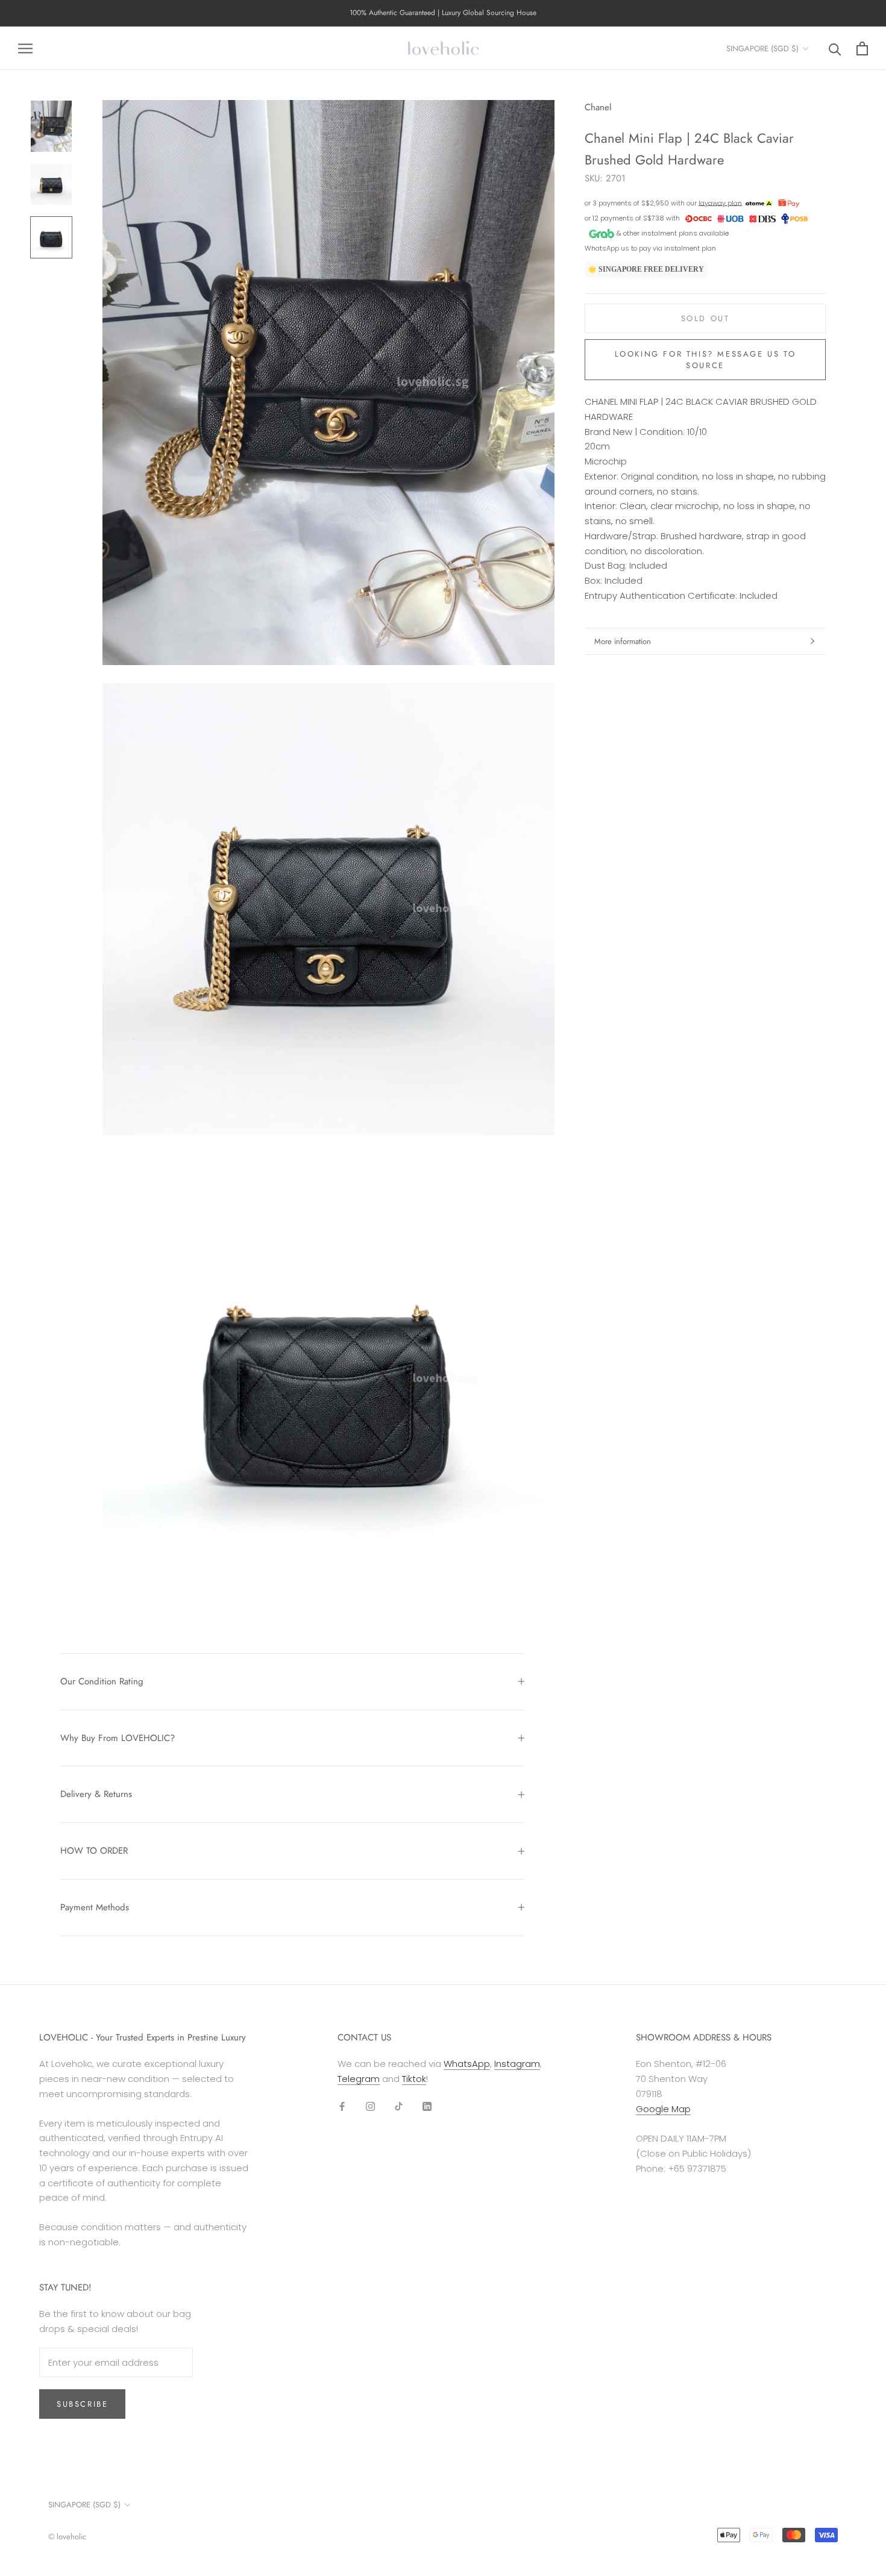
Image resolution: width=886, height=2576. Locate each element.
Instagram (517, 2064)
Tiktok (414, 2079)
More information (623, 641)
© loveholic (67, 2537)
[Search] (835, 48)
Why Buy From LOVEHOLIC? (118, 1738)
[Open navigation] (25, 48)
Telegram (359, 2079)
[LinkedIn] (427, 2106)
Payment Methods (95, 1907)
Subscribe (82, 2404)
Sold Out (705, 318)
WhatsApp (467, 2064)
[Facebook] (342, 2106)
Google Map (663, 2109)
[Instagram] (370, 2106)
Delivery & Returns (96, 1794)
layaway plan (720, 202)
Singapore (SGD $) (762, 48)
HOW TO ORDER (94, 1851)
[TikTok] (399, 2106)
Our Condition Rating (102, 1681)
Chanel (598, 107)
